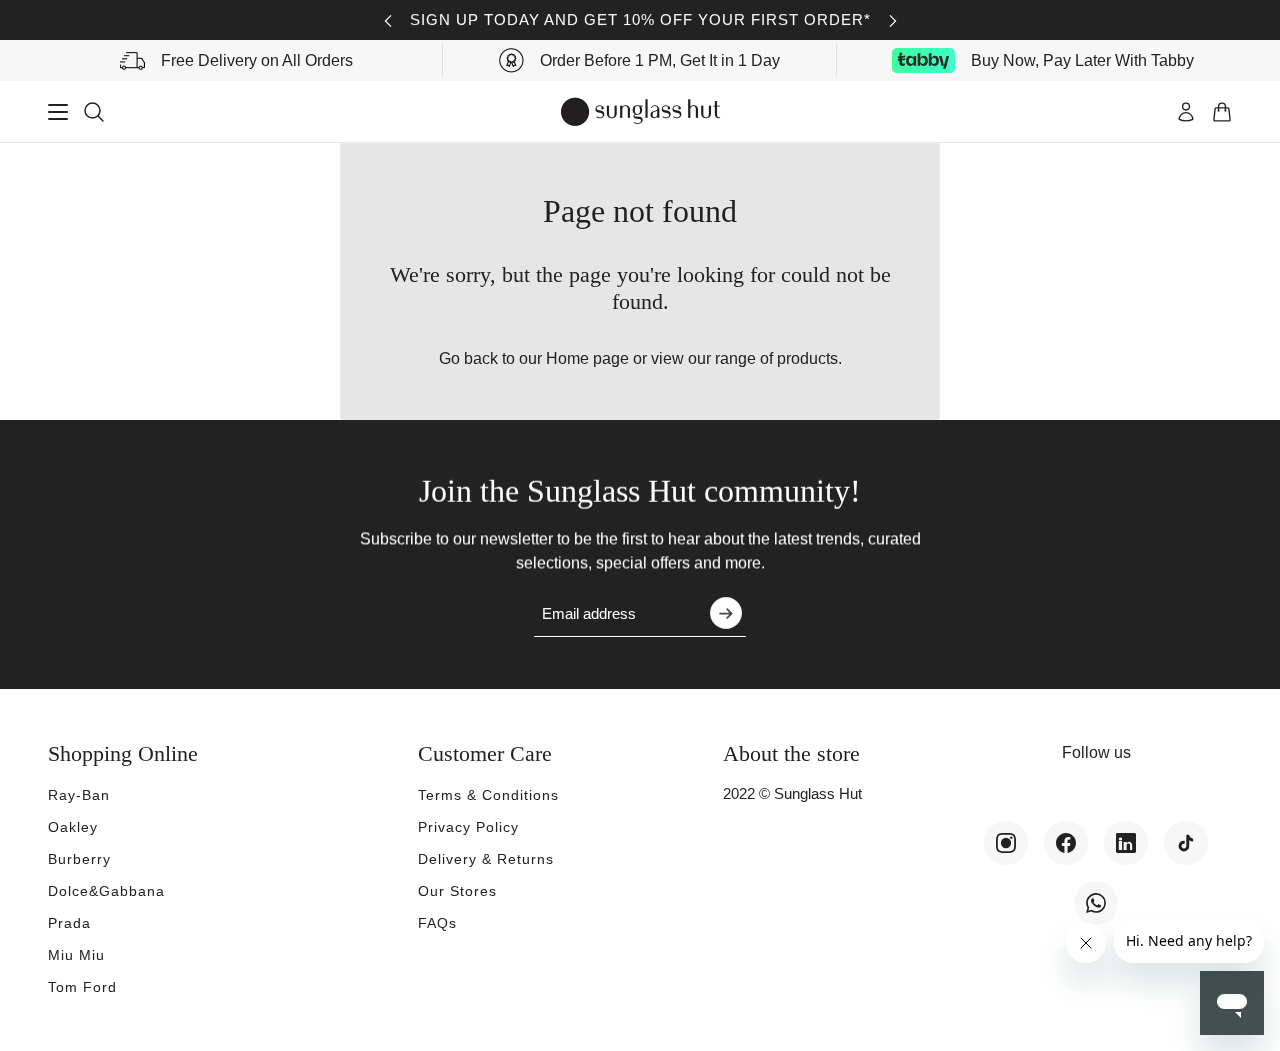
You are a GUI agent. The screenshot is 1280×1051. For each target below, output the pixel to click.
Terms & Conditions (488, 795)
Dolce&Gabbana (106, 891)
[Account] (1186, 112)
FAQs (437, 923)
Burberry (79, 859)
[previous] (388, 20)
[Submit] (726, 613)
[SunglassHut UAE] (640, 112)
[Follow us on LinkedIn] (1126, 843)
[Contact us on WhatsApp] (1096, 903)
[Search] (94, 112)
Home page (587, 358)
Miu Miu (76, 955)
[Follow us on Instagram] (1006, 843)
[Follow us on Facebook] (1066, 843)
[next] (893, 20)
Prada (69, 923)
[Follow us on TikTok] (1186, 843)
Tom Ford (82, 987)
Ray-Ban (79, 795)
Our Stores (457, 891)
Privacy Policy (468, 827)
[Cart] (1222, 112)
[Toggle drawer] (58, 112)
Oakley (73, 827)
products (807, 358)
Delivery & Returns (486, 859)
